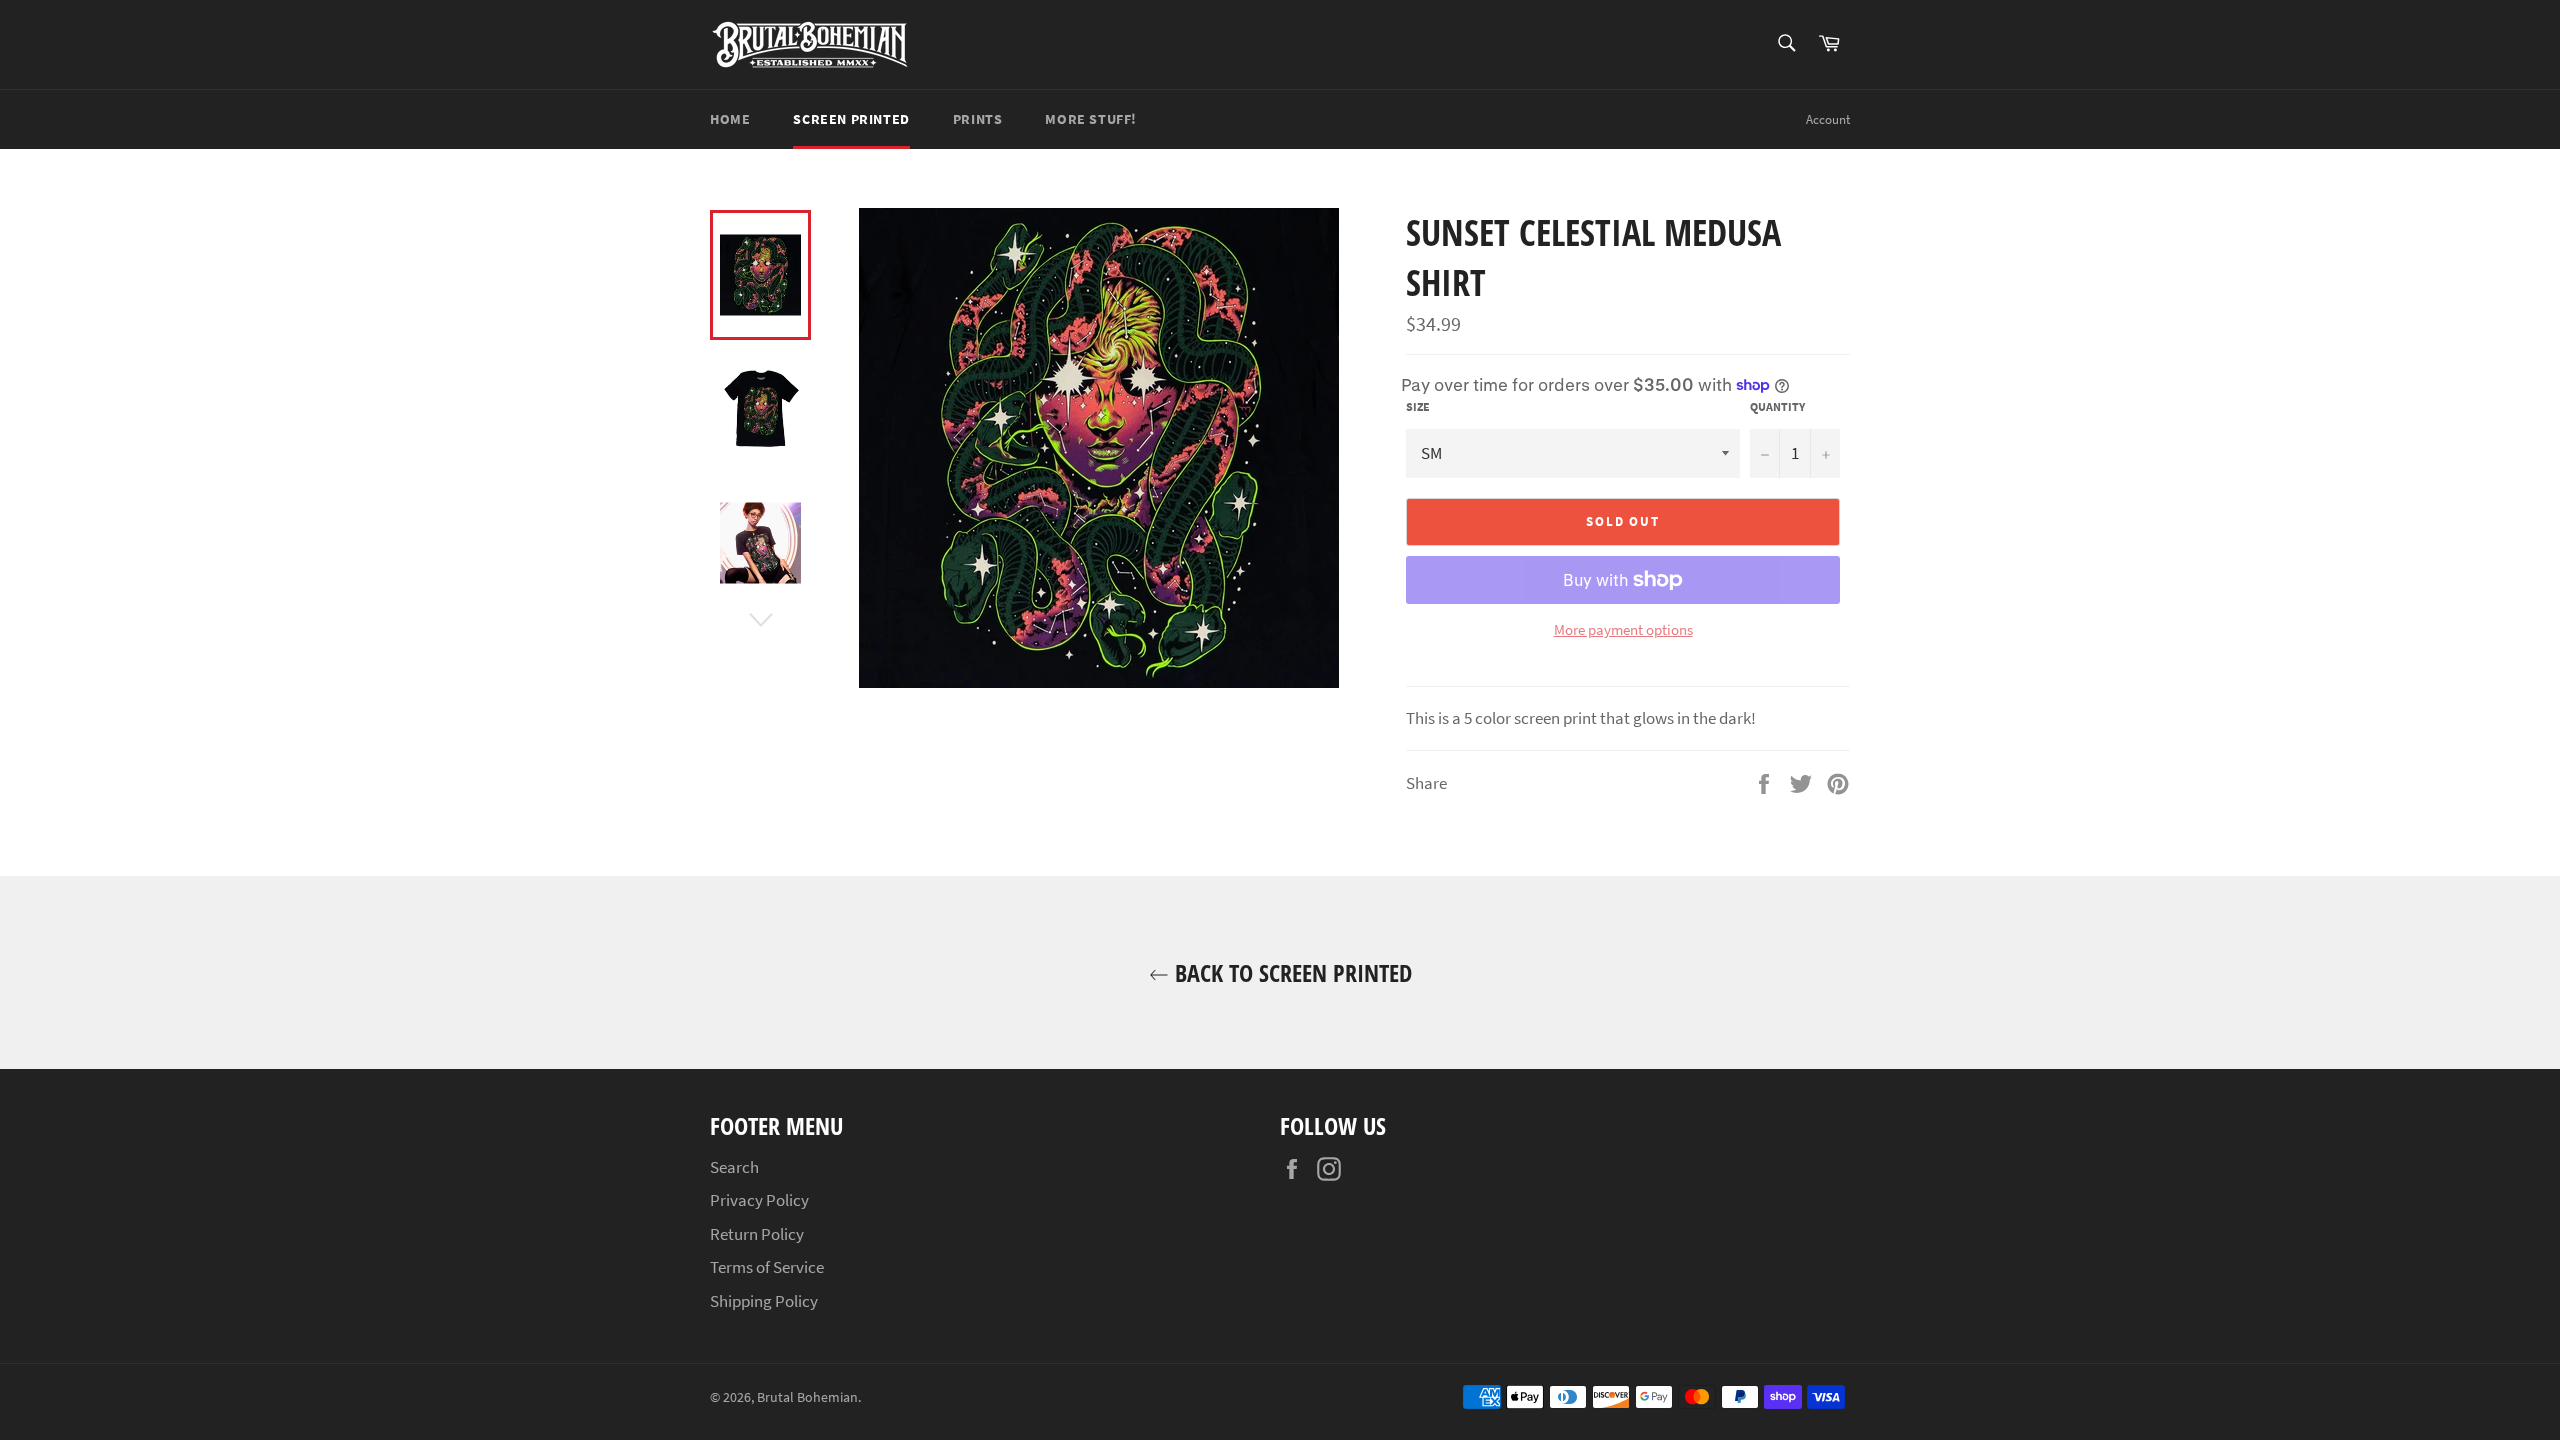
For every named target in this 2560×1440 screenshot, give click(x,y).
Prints (978, 119)
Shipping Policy (764, 1301)
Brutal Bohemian (807, 1397)
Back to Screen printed (1290, 972)
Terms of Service (767, 1267)
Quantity (1777, 406)
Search (734, 1167)
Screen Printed (851, 119)
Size (1418, 406)
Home (730, 119)
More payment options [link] (1623, 629)
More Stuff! (1091, 119)
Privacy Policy (759, 1200)
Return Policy (757, 1234)
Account (1828, 119)
